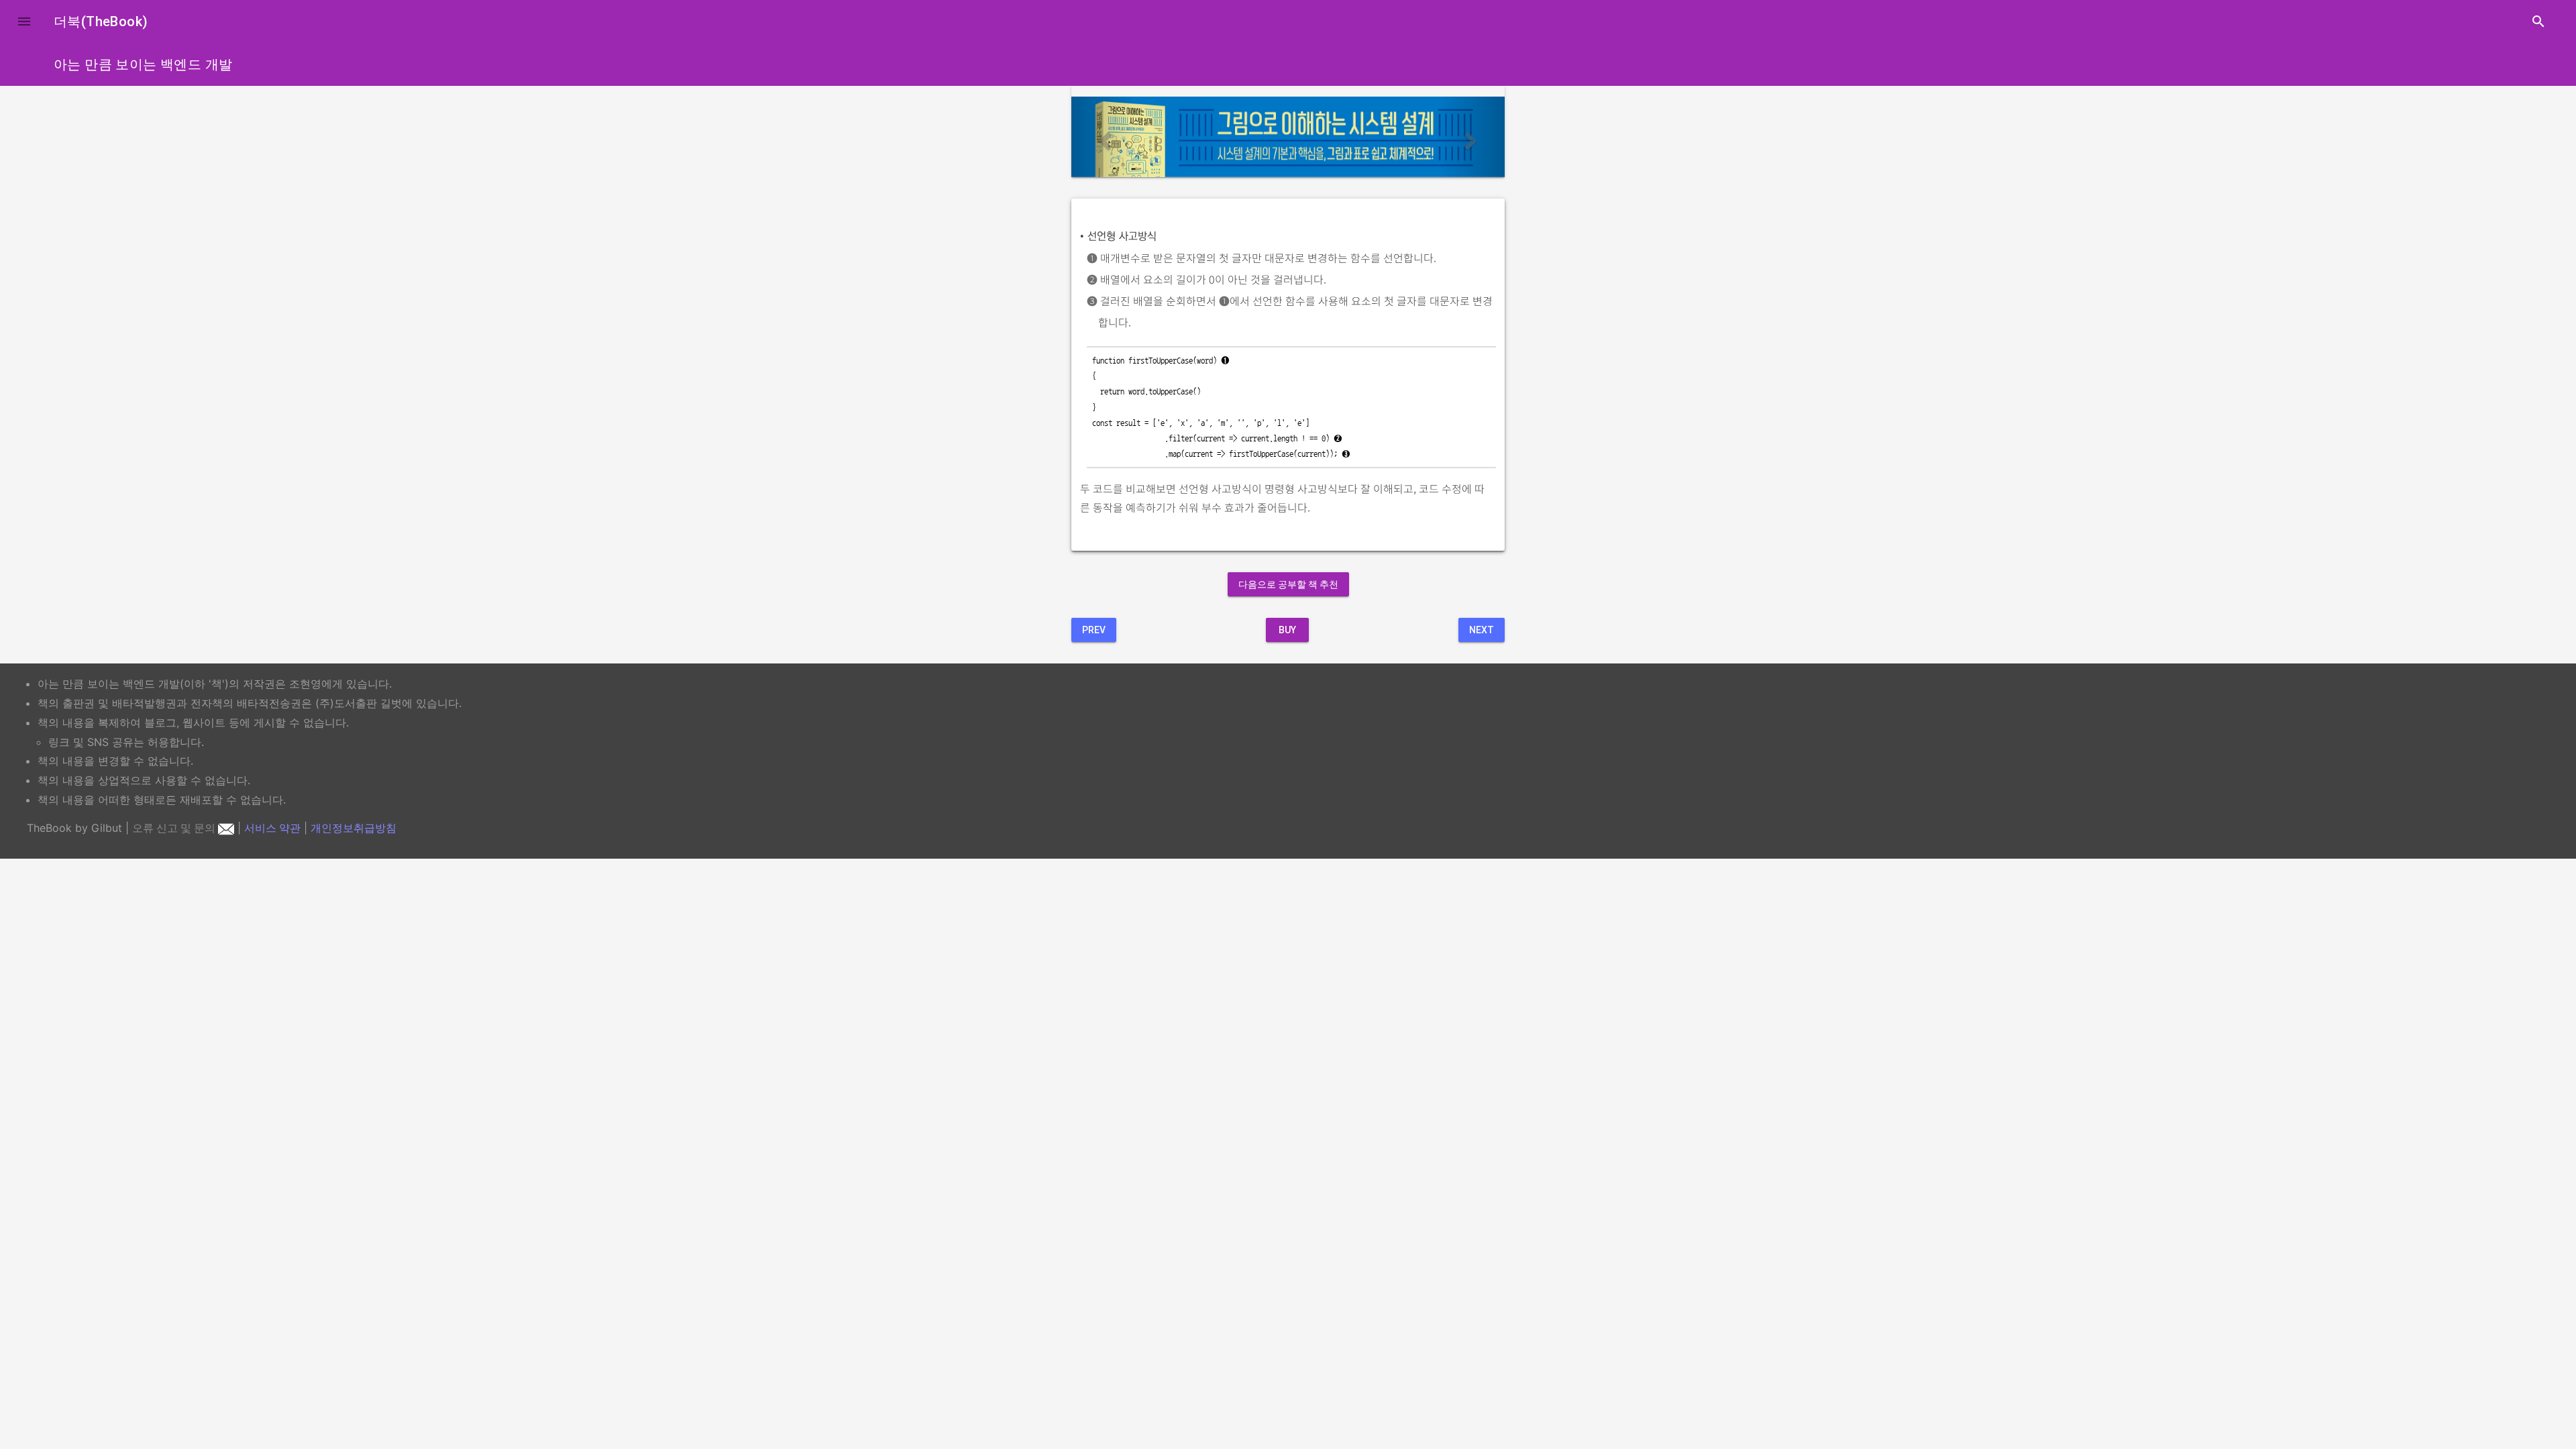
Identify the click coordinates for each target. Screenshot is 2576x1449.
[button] (24, 21)
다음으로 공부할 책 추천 (1288, 584)
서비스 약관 (272, 828)
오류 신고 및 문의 (175, 828)
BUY (1287, 630)
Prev (1094, 630)
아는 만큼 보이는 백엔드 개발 (143, 64)
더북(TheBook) (101, 21)
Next (1482, 630)
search (2538, 21)
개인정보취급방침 (354, 828)
